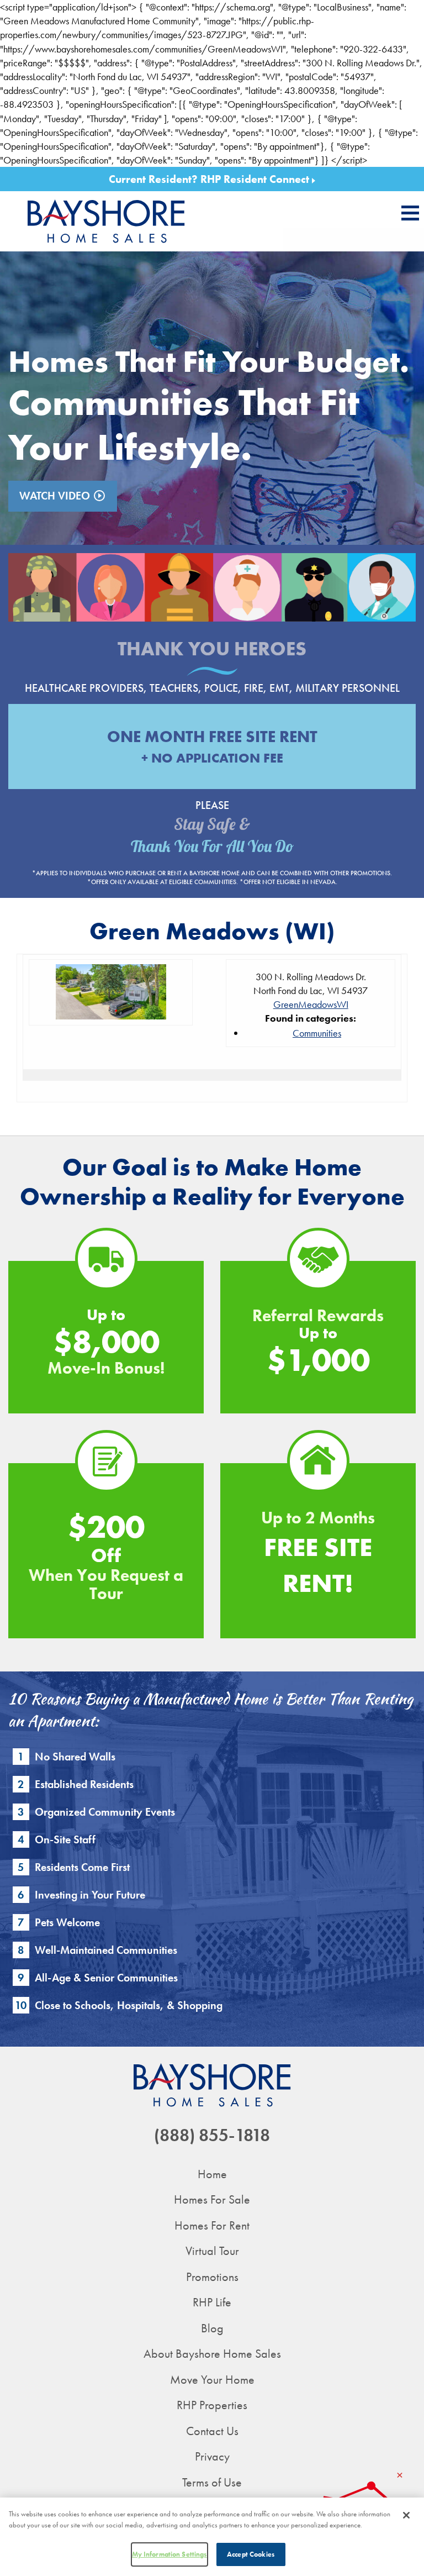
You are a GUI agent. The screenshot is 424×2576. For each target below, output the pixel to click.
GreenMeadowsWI (311, 1004)
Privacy (212, 2456)
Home (212, 2174)
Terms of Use (212, 2482)
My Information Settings (169, 2554)
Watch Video (63, 496)
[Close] (406, 2515)
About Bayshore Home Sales (212, 2354)
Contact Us (212, 2431)
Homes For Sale (212, 2199)
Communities (317, 1033)
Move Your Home (212, 2380)
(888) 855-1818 (212, 2135)
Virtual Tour (212, 2251)
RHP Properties (212, 2405)
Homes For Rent (212, 2225)
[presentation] (410, 213)
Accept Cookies (251, 2554)
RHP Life (212, 2302)
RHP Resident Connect (256, 179)
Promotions (212, 2277)
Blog (212, 2328)
